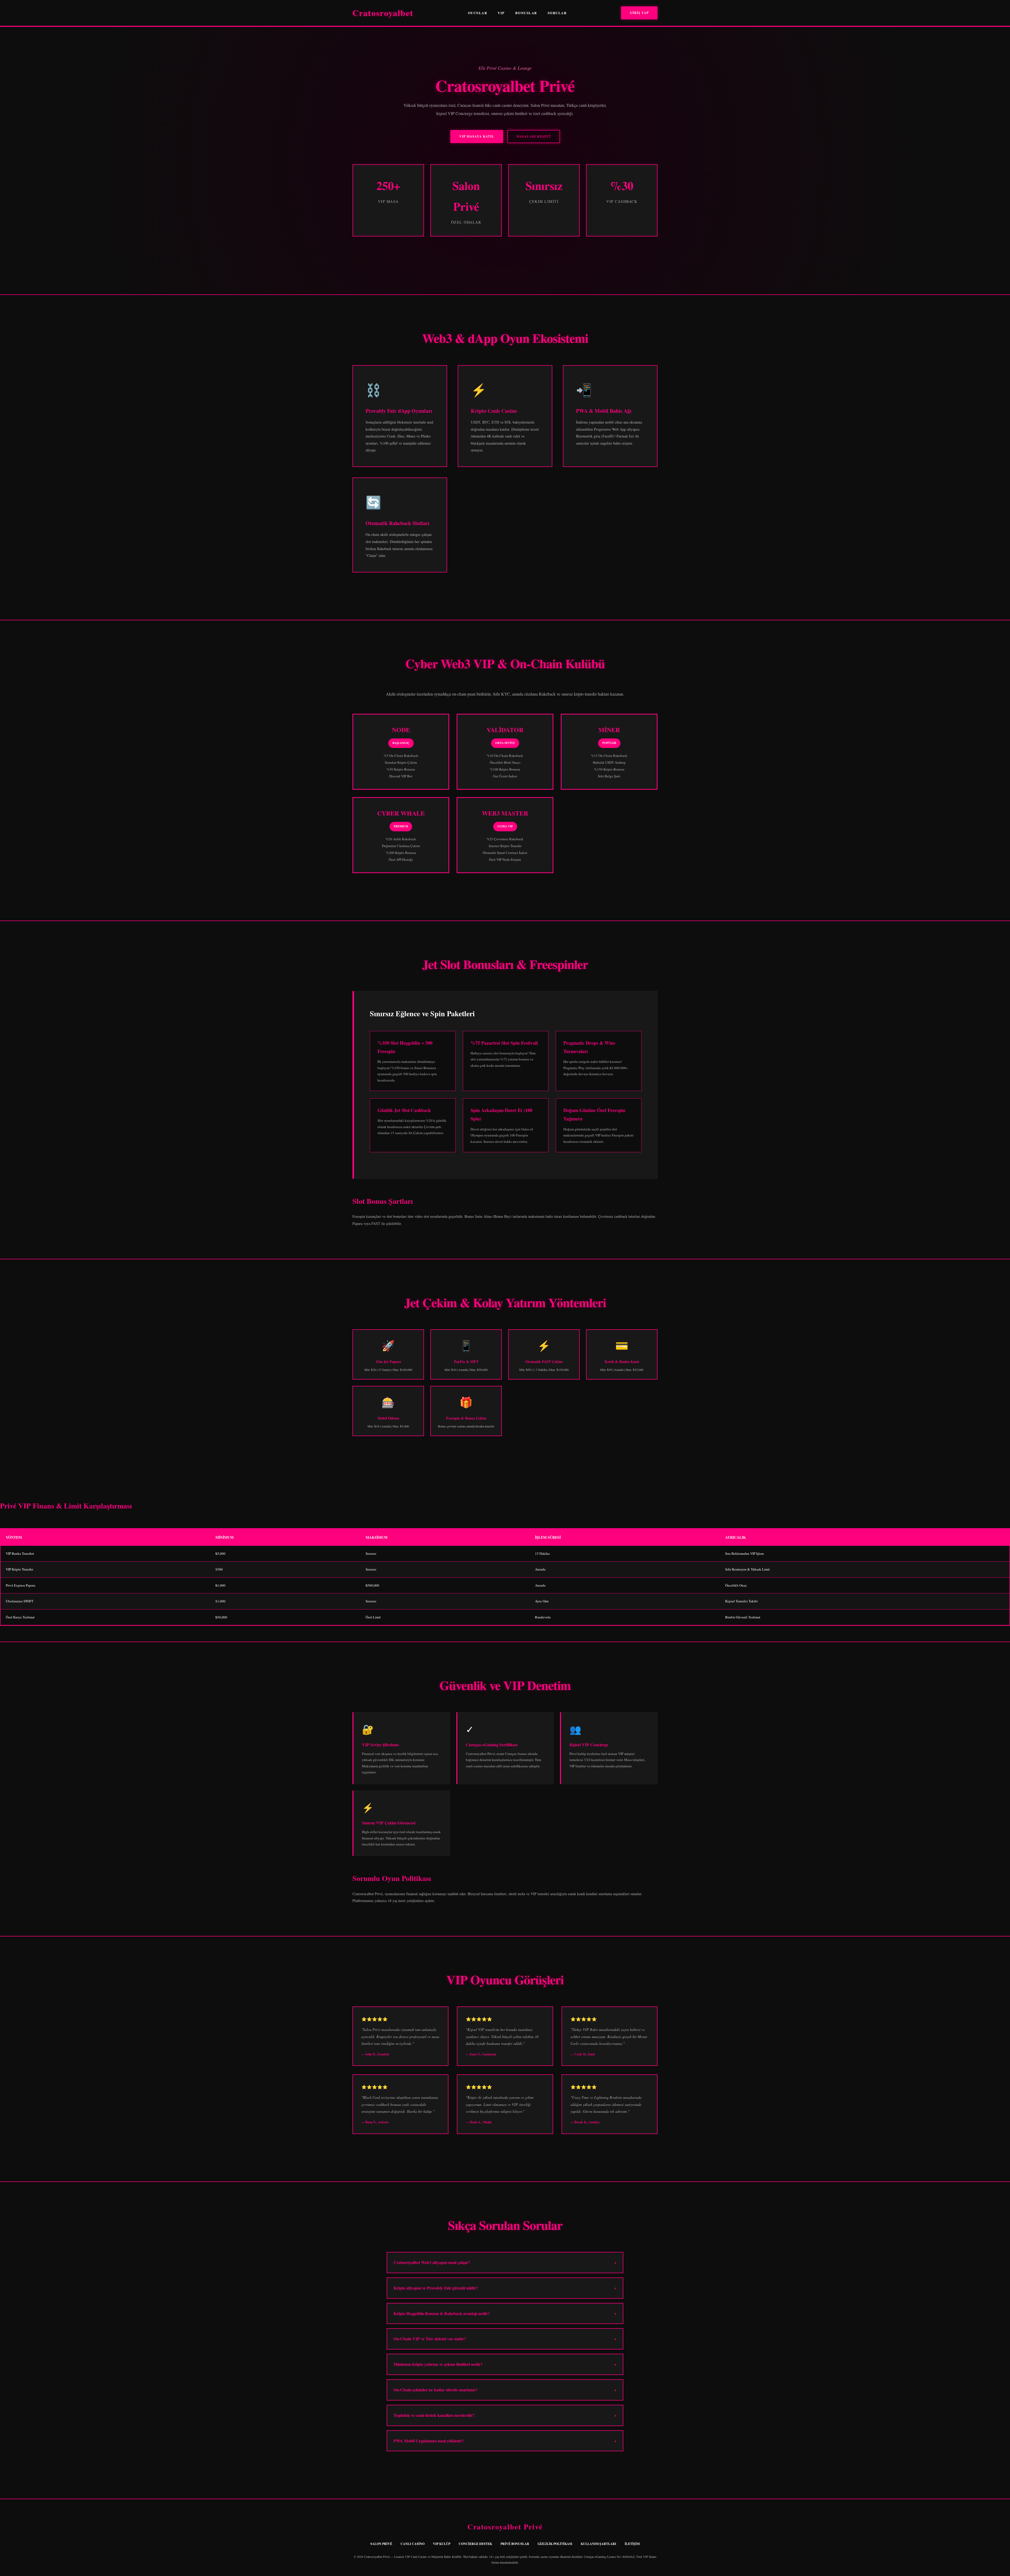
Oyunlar (478, 13)
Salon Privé (381, 2544)
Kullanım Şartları (599, 2544)
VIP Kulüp (442, 2544)
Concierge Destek (475, 2544)
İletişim (632, 2544)
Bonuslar (526, 13)
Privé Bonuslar (515, 2544)
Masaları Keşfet (534, 136)
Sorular (557, 13)
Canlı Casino (413, 2544)
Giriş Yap (639, 13)
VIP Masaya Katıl (477, 136)
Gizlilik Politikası (555, 2544)
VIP (501, 13)
